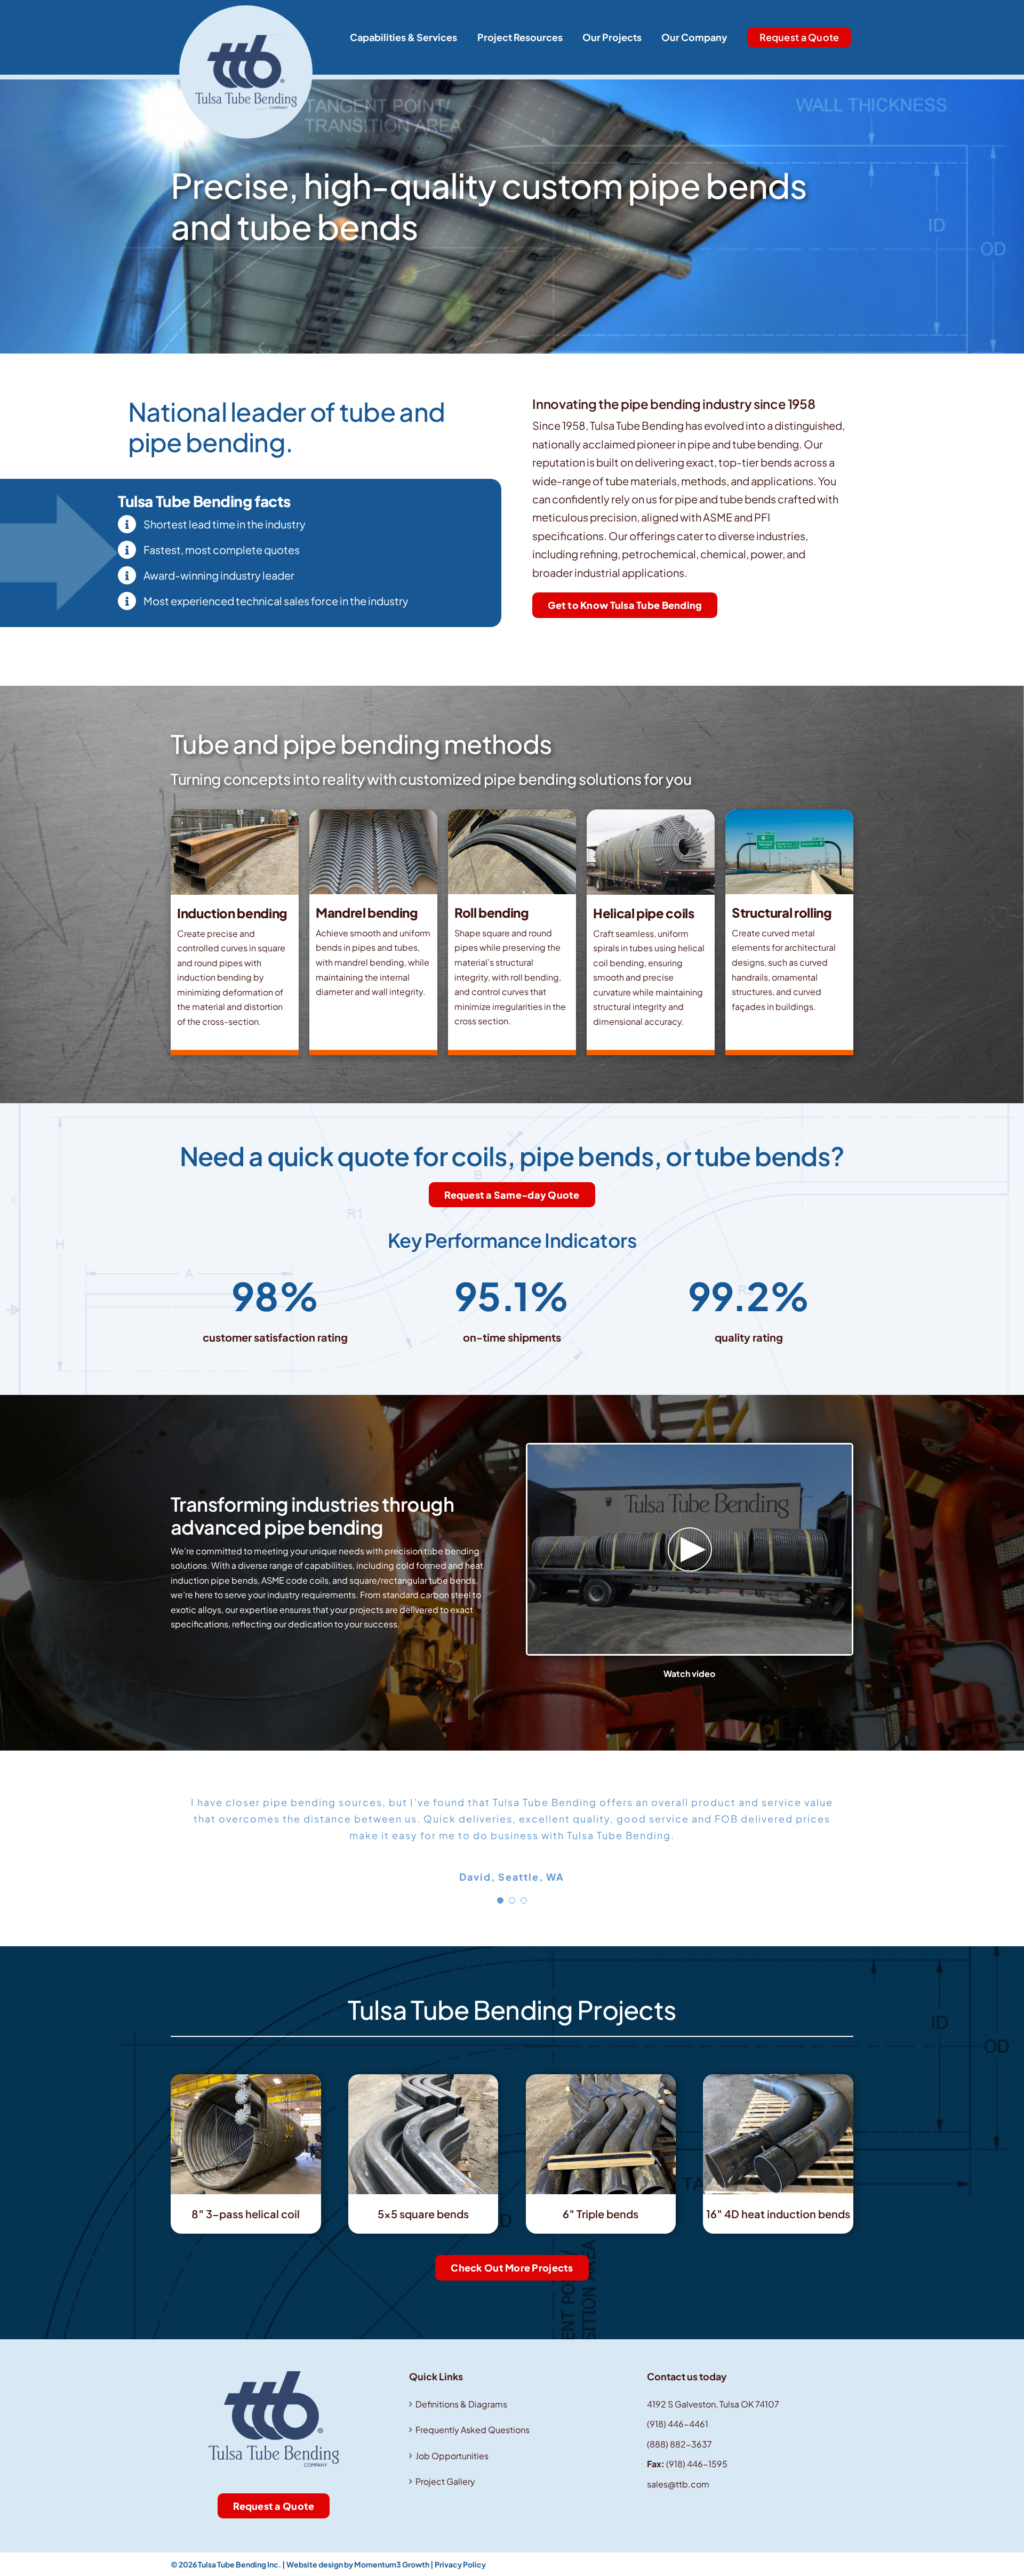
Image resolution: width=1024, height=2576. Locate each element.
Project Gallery (445, 2481)
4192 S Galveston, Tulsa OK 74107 (713, 2404)
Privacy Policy (460, 2564)
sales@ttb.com (678, 2484)
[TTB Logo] (246, 9)
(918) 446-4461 (678, 2424)
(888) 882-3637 (679, 2444)
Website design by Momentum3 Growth (358, 2564)
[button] (500, 1900)
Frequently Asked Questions (473, 2430)
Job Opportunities (452, 2456)
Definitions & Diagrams (461, 2404)
